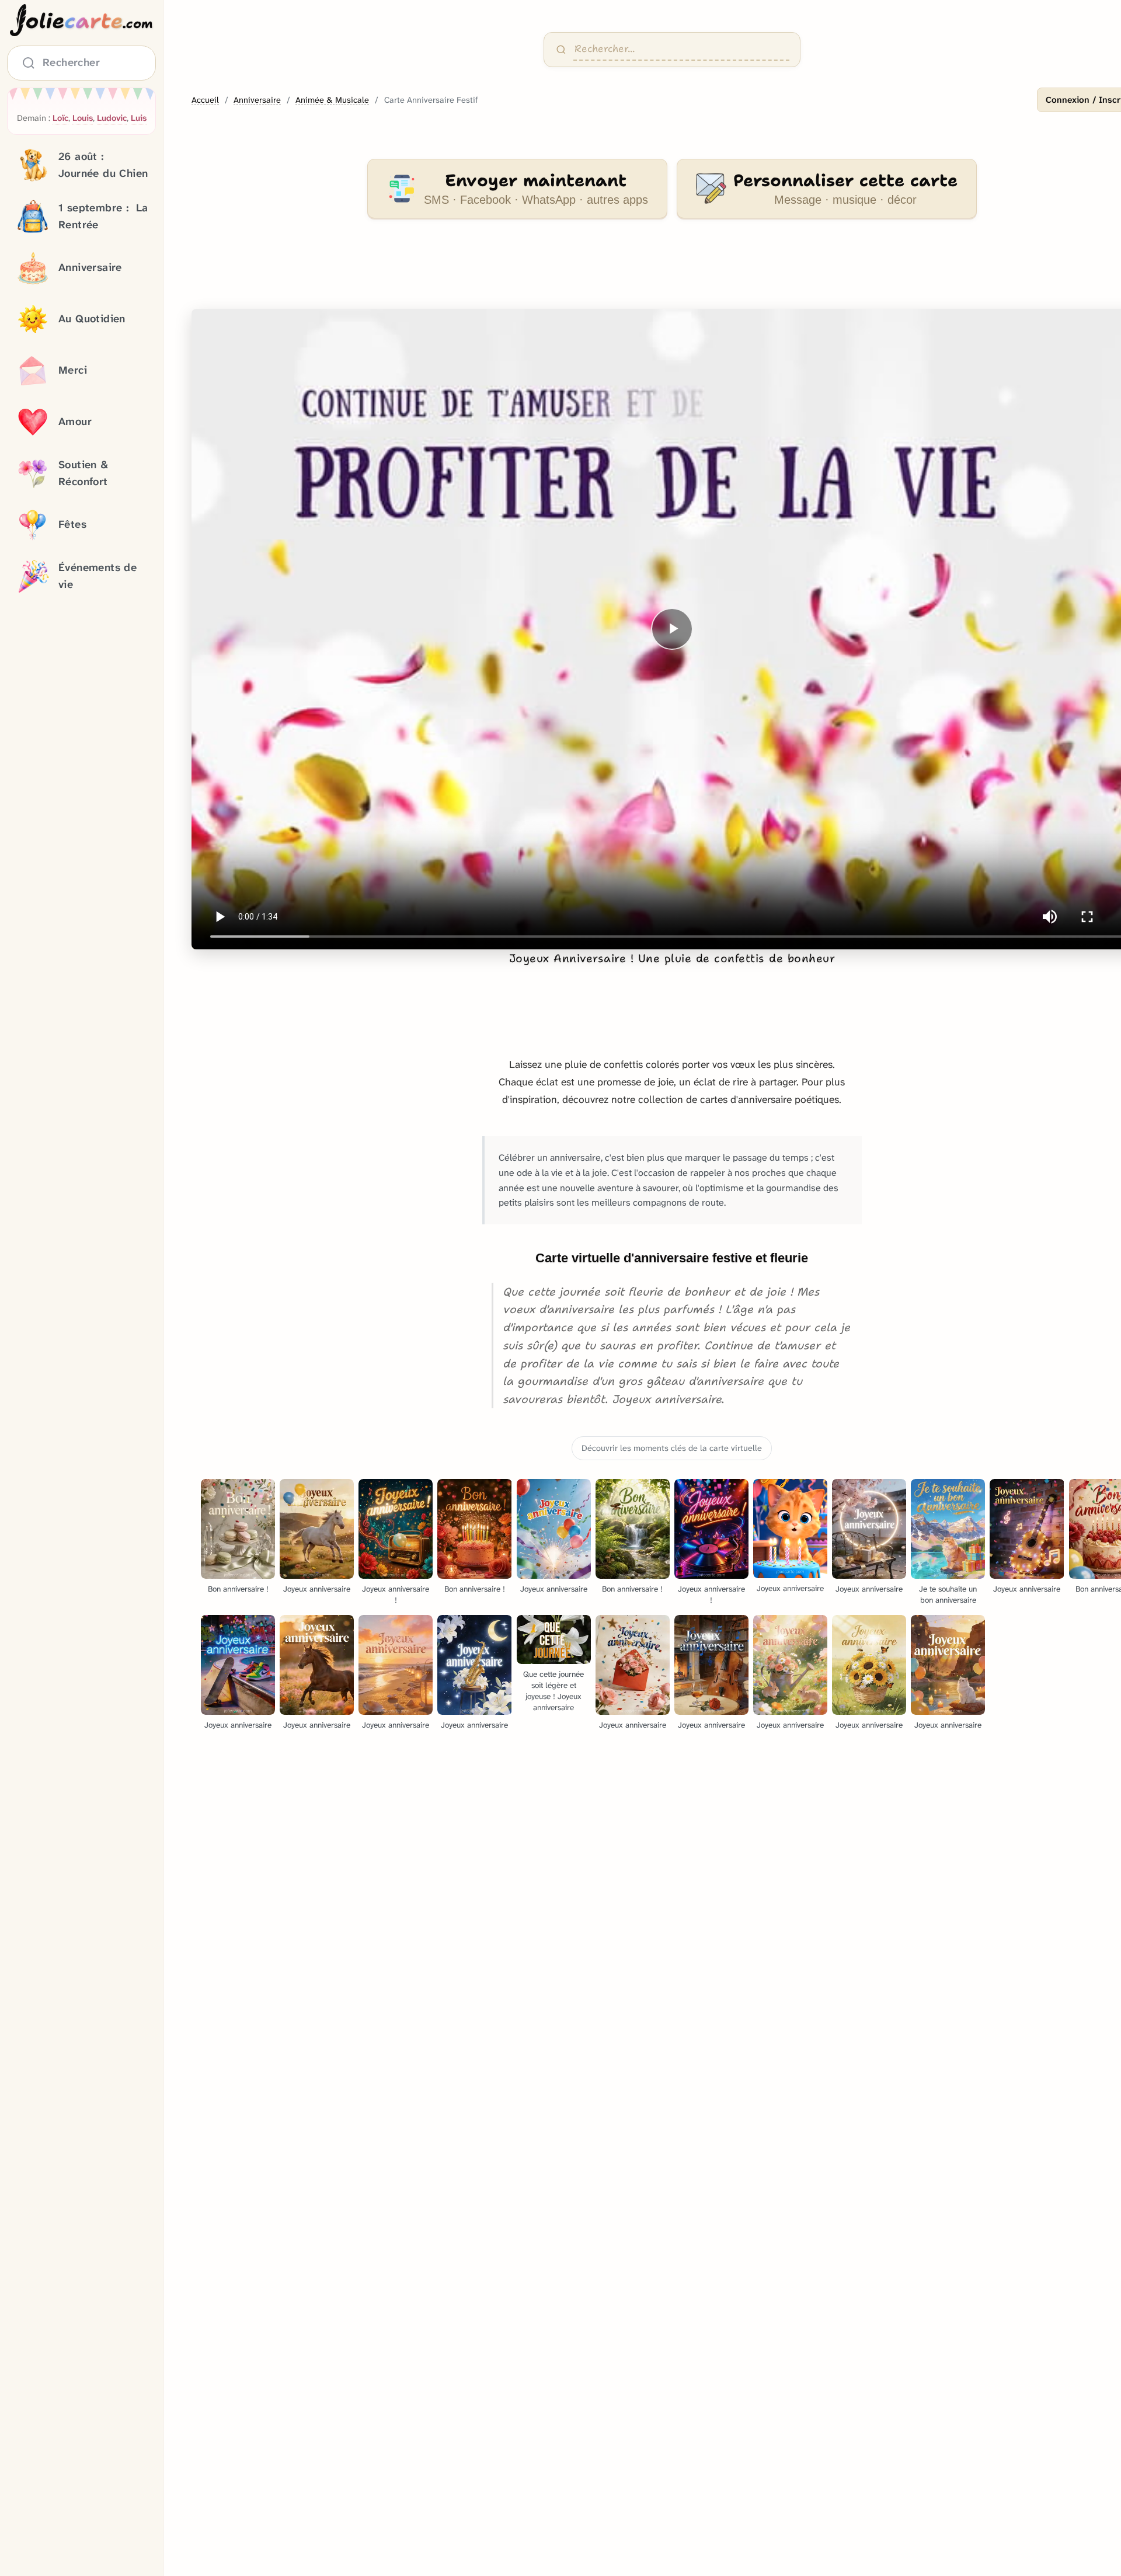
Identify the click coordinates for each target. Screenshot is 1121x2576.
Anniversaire (257, 100)
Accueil (205, 100)
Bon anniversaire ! (238, 1589)
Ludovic (112, 118)
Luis (139, 118)
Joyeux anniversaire (317, 1589)
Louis (83, 118)
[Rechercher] (561, 50)
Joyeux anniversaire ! (396, 1595)
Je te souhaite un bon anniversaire (948, 1595)
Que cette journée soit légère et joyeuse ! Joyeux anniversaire (553, 1691)
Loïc (60, 118)
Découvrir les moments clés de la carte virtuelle (672, 1448)
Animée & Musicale (332, 100)
